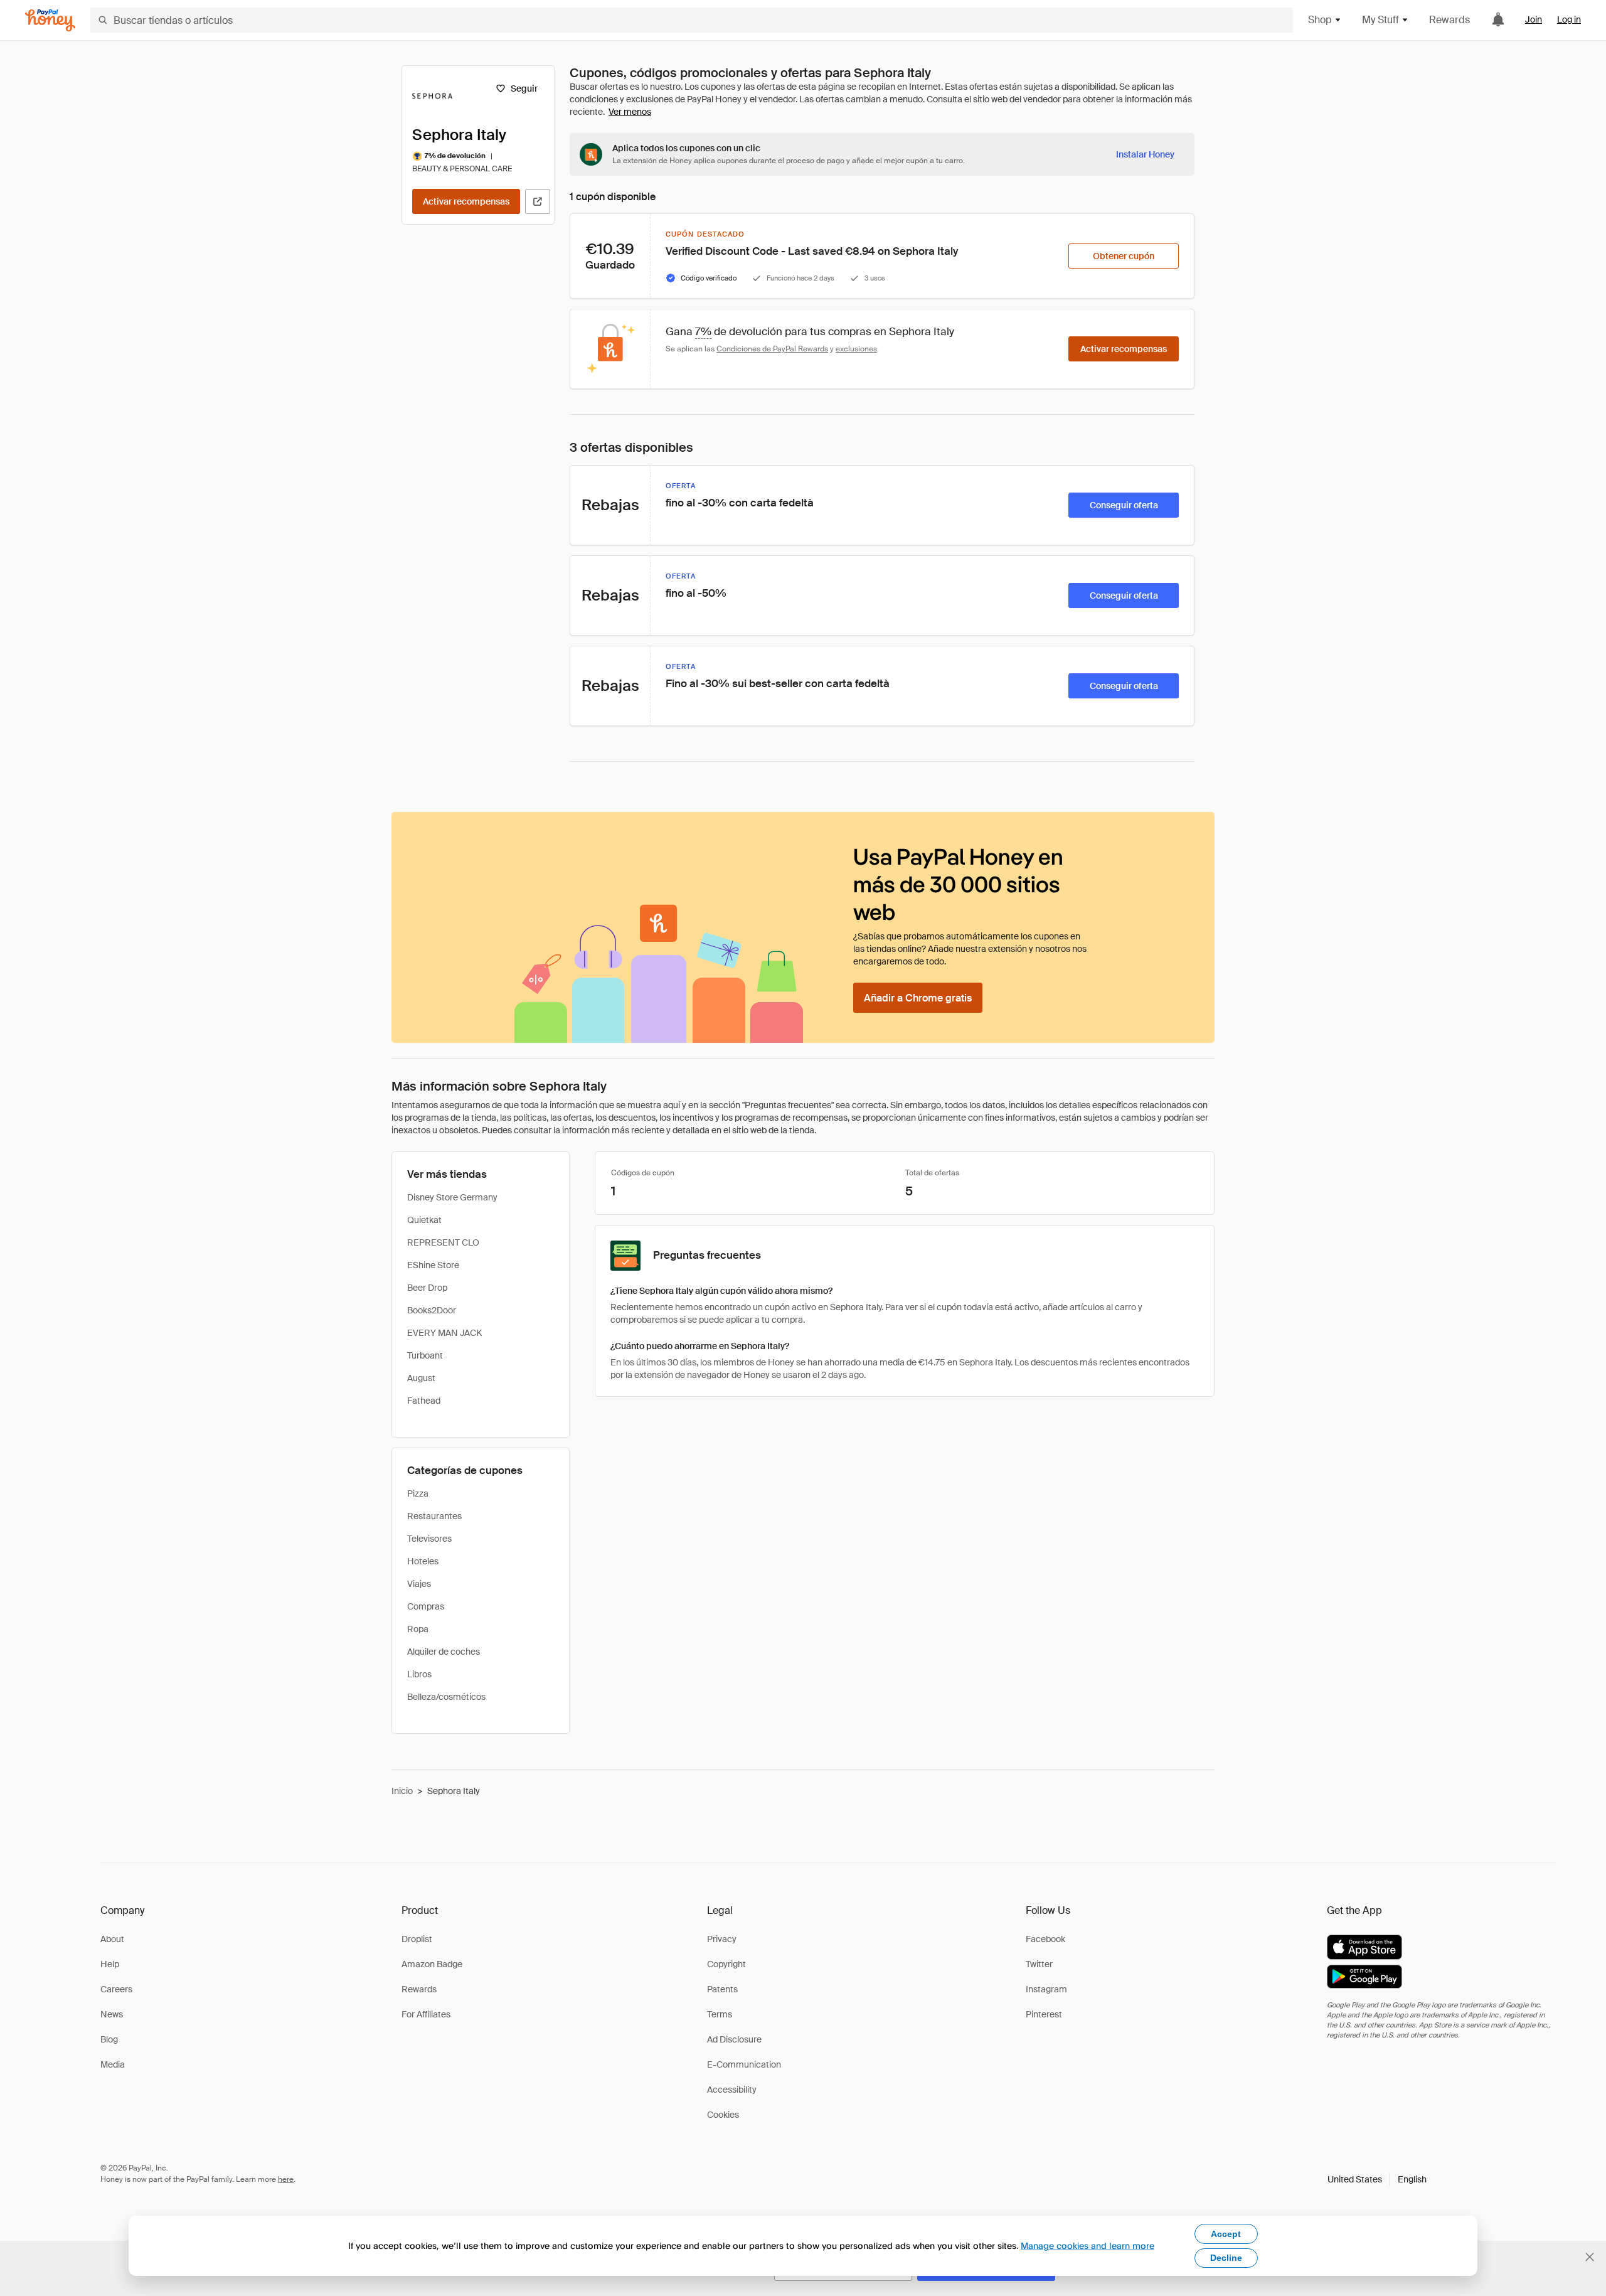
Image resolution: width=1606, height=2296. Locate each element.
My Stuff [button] (1380, 20)
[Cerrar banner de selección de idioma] (1590, 2257)
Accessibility (732, 2090)
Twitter (1039, 1964)
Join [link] (1534, 19)
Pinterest (1044, 2014)
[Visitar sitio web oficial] (538, 201)
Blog (109, 2039)
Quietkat (424, 1220)
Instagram (1046, 1989)
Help (110, 1964)
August (421, 1378)
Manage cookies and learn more (1088, 2245)
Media (113, 2064)
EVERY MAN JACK (444, 1333)
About (112, 1939)
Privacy (722, 1939)
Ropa (418, 1629)
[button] (1377, 2179)
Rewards (1449, 20)
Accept (1226, 2234)
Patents (722, 1989)
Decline (1226, 2258)
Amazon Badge (432, 1964)
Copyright (726, 1964)
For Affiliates (426, 2014)
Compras (426, 1606)
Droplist (417, 1939)
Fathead (424, 1401)
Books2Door (432, 1310)
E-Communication (744, 2064)
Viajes (419, 1584)
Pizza (418, 1493)
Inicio (402, 1791)
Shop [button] (1320, 20)
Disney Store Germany (452, 1197)
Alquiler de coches (444, 1652)
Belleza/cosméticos (446, 1697)
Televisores (429, 1539)
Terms (720, 2014)
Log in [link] (1569, 19)
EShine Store (433, 1265)
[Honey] (50, 20)
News (112, 2014)
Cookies (723, 2115)
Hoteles (423, 1561)
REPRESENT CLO (443, 1242)
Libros (419, 1674)
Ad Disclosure (734, 2039)
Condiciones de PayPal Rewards (772, 349)
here (286, 2179)
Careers (116, 1989)
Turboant (425, 1355)
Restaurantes (434, 1516)
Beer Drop (427, 1288)
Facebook (1045, 1939)
